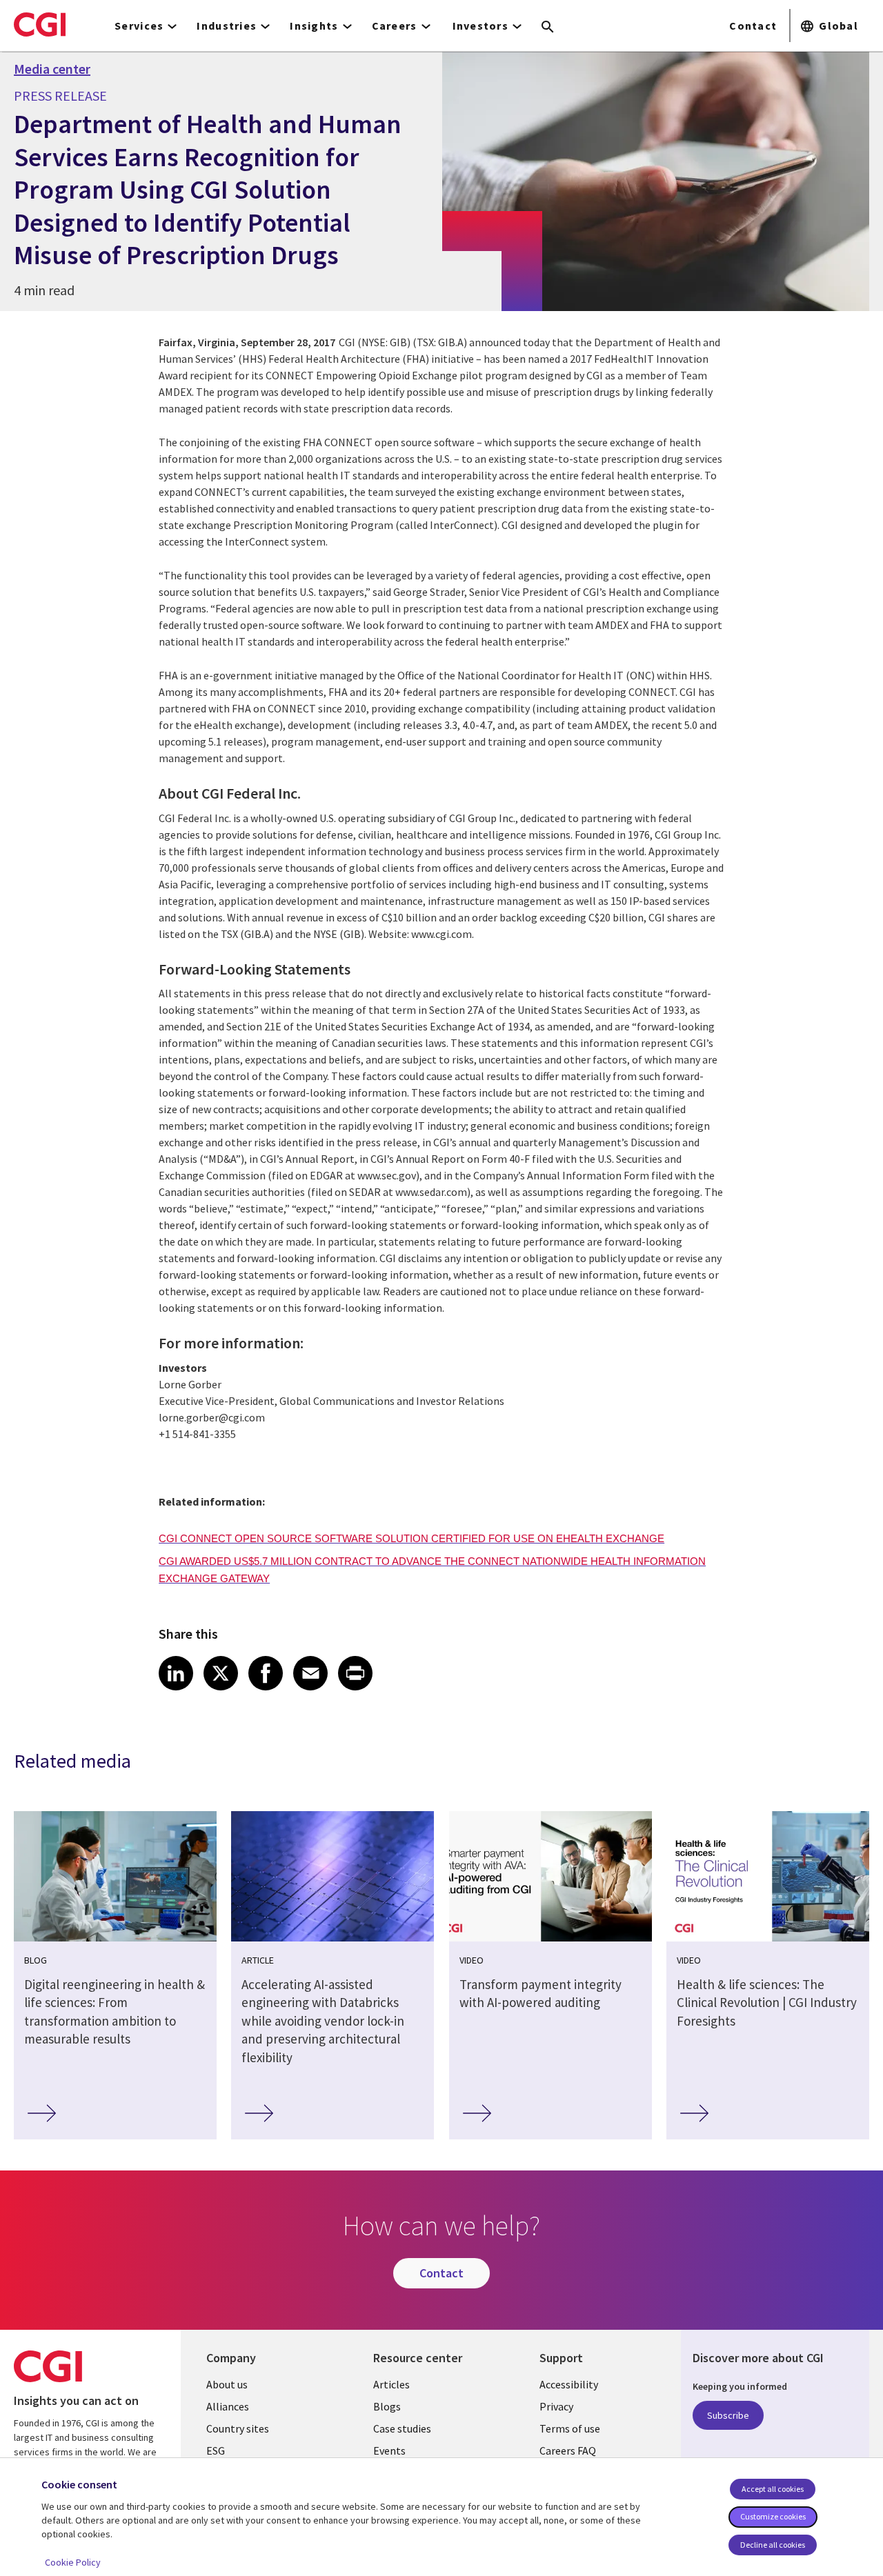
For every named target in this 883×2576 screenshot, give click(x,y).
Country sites (238, 2428)
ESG (216, 2450)
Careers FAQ (568, 2450)
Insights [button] (314, 26)
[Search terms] (548, 28)
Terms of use (570, 2428)
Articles (391, 2384)
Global (839, 26)
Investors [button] (481, 26)
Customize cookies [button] (773, 2516)
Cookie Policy (73, 2562)
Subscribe (728, 2415)
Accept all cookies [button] (773, 2489)
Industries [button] (227, 26)
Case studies (402, 2428)
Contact (753, 26)
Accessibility (569, 2384)
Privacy (556, 2406)
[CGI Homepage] (40, 24)
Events (389, 2450)
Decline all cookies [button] (773, 2545)
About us (227, 2384)
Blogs (387, 2406)
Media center (52, 69)
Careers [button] (395, 26)
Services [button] (139, 26)
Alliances (228, 2406)
